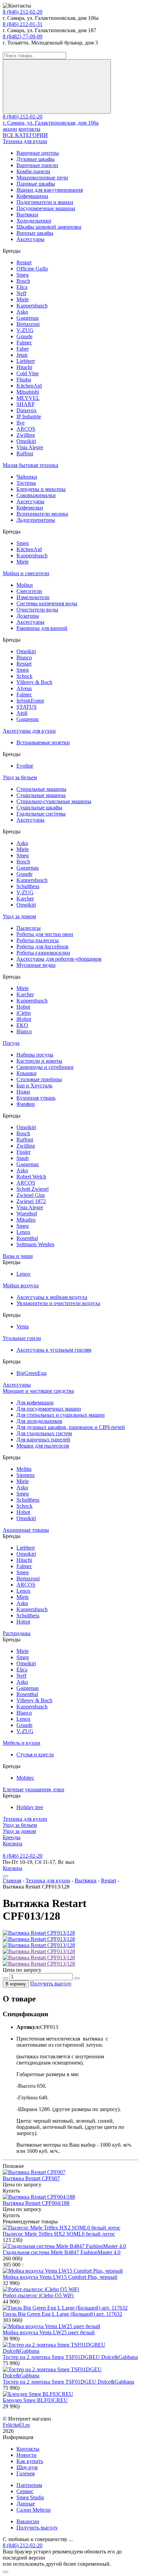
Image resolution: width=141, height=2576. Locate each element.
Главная (12, 1880)
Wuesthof (27, 1214)
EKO (22, 1025)
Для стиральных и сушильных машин (61, 1415)
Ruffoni (25, 453)
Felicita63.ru (16, 2425)
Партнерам (29, 2485)
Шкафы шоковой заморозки (49, 227)
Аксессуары (30, 239)
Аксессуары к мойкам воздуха (52, 1297)
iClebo (24, 1013)
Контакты (28, 2449)
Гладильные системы (41, 814)
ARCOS (26, 429)
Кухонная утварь (36, 1098)
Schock (24, 676)
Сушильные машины (41, 795)
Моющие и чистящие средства (38, 1391)
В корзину (16, 1984)
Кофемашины (32, 196)
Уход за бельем (20, 777)
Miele (23, 299)
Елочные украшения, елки (34, 1789)
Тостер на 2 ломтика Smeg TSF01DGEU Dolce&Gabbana (68, 2382)
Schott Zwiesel (33, 1189)
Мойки (25, 585)
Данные (26, 2504)
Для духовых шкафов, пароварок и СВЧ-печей (71, 1427)
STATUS (27, 707)
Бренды (12, 1837)
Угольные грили (22, 1338)
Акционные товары (26, 1530)
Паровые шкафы (36, 184)
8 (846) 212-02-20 (23, 12)
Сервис (25, 2491)
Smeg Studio (30, 2497)
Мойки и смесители (26, 573)
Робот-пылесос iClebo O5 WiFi (38, 2295)
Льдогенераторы (36, 520)
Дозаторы (28, 616)
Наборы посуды (35, 1055)
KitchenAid (29, 386)
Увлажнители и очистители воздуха (58, 1303)
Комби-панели (33, 171)
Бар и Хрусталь (34, 1085)
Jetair (22, 355)
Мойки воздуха (21, 1285)
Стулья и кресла (35, 1754)
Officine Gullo (32, 269)
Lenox (23, 1232)
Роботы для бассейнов (42, 946)
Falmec (24, 343)
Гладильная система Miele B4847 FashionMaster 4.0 (62, 2252)
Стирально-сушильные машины (54, 801)
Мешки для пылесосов (43, 1446)
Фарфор (26, 1104)
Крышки (27, 1073)
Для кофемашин (35, 1403)
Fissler (23, 1152)
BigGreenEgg (31, 1373)
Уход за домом (19, 916)
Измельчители (33, 597)
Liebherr (26, 361)
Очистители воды (37, 610)
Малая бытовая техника (30, 465)
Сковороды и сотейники (45, 1067)
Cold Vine (28, 373)
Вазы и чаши (18, 1256)
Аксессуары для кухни (29, 731)
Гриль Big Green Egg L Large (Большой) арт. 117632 (62, 2314)
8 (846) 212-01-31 (23, 24)
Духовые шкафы (36, 159)
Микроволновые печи (42, 178)
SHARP (25, 404)
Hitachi (24, 367)
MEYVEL (28, 398)
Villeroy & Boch (34, 682)
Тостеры (26, 483)
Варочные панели (37, 165)
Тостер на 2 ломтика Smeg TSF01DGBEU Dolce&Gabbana (70, 2357)
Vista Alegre (30, 447)
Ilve (21, 423)
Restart (24, 262)
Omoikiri (26, 441)
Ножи (23, 1092)
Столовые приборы (39, 1079)
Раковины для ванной (42, 628)
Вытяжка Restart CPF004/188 (36, 2203)
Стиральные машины (41, 789)
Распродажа (17, 1633)
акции (10, 129)
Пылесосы (29, 928)
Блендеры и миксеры (41, 489)
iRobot (24, 1019)
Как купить (30, 2461)
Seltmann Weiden (35, 1244)
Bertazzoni (28, 324)
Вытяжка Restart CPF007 (31, 2178)
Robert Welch (31, 1177)
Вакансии (28, 2521)
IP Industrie (29, 416)
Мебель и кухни (22, 1743)
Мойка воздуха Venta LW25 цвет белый (49, 2332)
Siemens (25, 1475)
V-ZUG (25, 330)
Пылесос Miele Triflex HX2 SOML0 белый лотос (59, 2234)
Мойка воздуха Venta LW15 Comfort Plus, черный (60, 2277)
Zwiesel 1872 (31, 1201)
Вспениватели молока (42, 514)
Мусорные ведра (36, 965)
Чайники (27, 477)
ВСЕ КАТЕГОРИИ (25, 135)
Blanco (24, 658)
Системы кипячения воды (47, 603)
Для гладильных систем (44, 1433)
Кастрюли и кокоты (39, 1061)
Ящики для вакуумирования (50, 190)
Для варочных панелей (43, 1439)
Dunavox (27, 410)
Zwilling (26, 435)
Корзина (12, 1843)
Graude (24, 336)
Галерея (25, 2473)
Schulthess (28, 886)
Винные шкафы (35, 233)
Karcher (25, 899)
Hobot (23, 1007)
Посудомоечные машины (46, 208)
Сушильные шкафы (39, 807)
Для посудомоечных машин (49, 1409)
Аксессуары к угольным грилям (54, 1350)
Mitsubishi (28, 392)
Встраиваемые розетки (43, 742)
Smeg (23, 275)
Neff (21, 293)
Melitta (24, 1469)
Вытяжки (27, 214)
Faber (23, 349)
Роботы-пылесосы (38, 940)
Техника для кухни (25, 141)
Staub (23, 1158)
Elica (22, 287)
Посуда (11, 1043)
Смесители (29, 591)
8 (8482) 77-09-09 (23, 36)
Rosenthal (27, 1238)
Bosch (23, 281)
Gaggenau (28, 318)
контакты (29, 129)
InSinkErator (30, 701)
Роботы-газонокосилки (43, 953)
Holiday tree (30, 1807)
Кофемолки (30, 508)
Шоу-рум (27, 2467)
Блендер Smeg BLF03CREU (35, 2400)
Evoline (25, 766)
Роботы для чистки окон (45, 934)
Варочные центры (38, 153)
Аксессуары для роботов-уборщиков (59, 959)
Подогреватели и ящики (45, 202)
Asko (22, 312)
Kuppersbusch (32, 306)
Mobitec (25, 1778)
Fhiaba (24, 380)
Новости (27, 2455)
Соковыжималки (36, 495)
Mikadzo (26, 1220)
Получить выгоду (51, 1984)
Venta (23, 1327)
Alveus (24, 688)
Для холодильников (39, 1421)
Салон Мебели (34, 2510)
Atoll (22, 713)
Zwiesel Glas (31, 1195)
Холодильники (34, 221)
